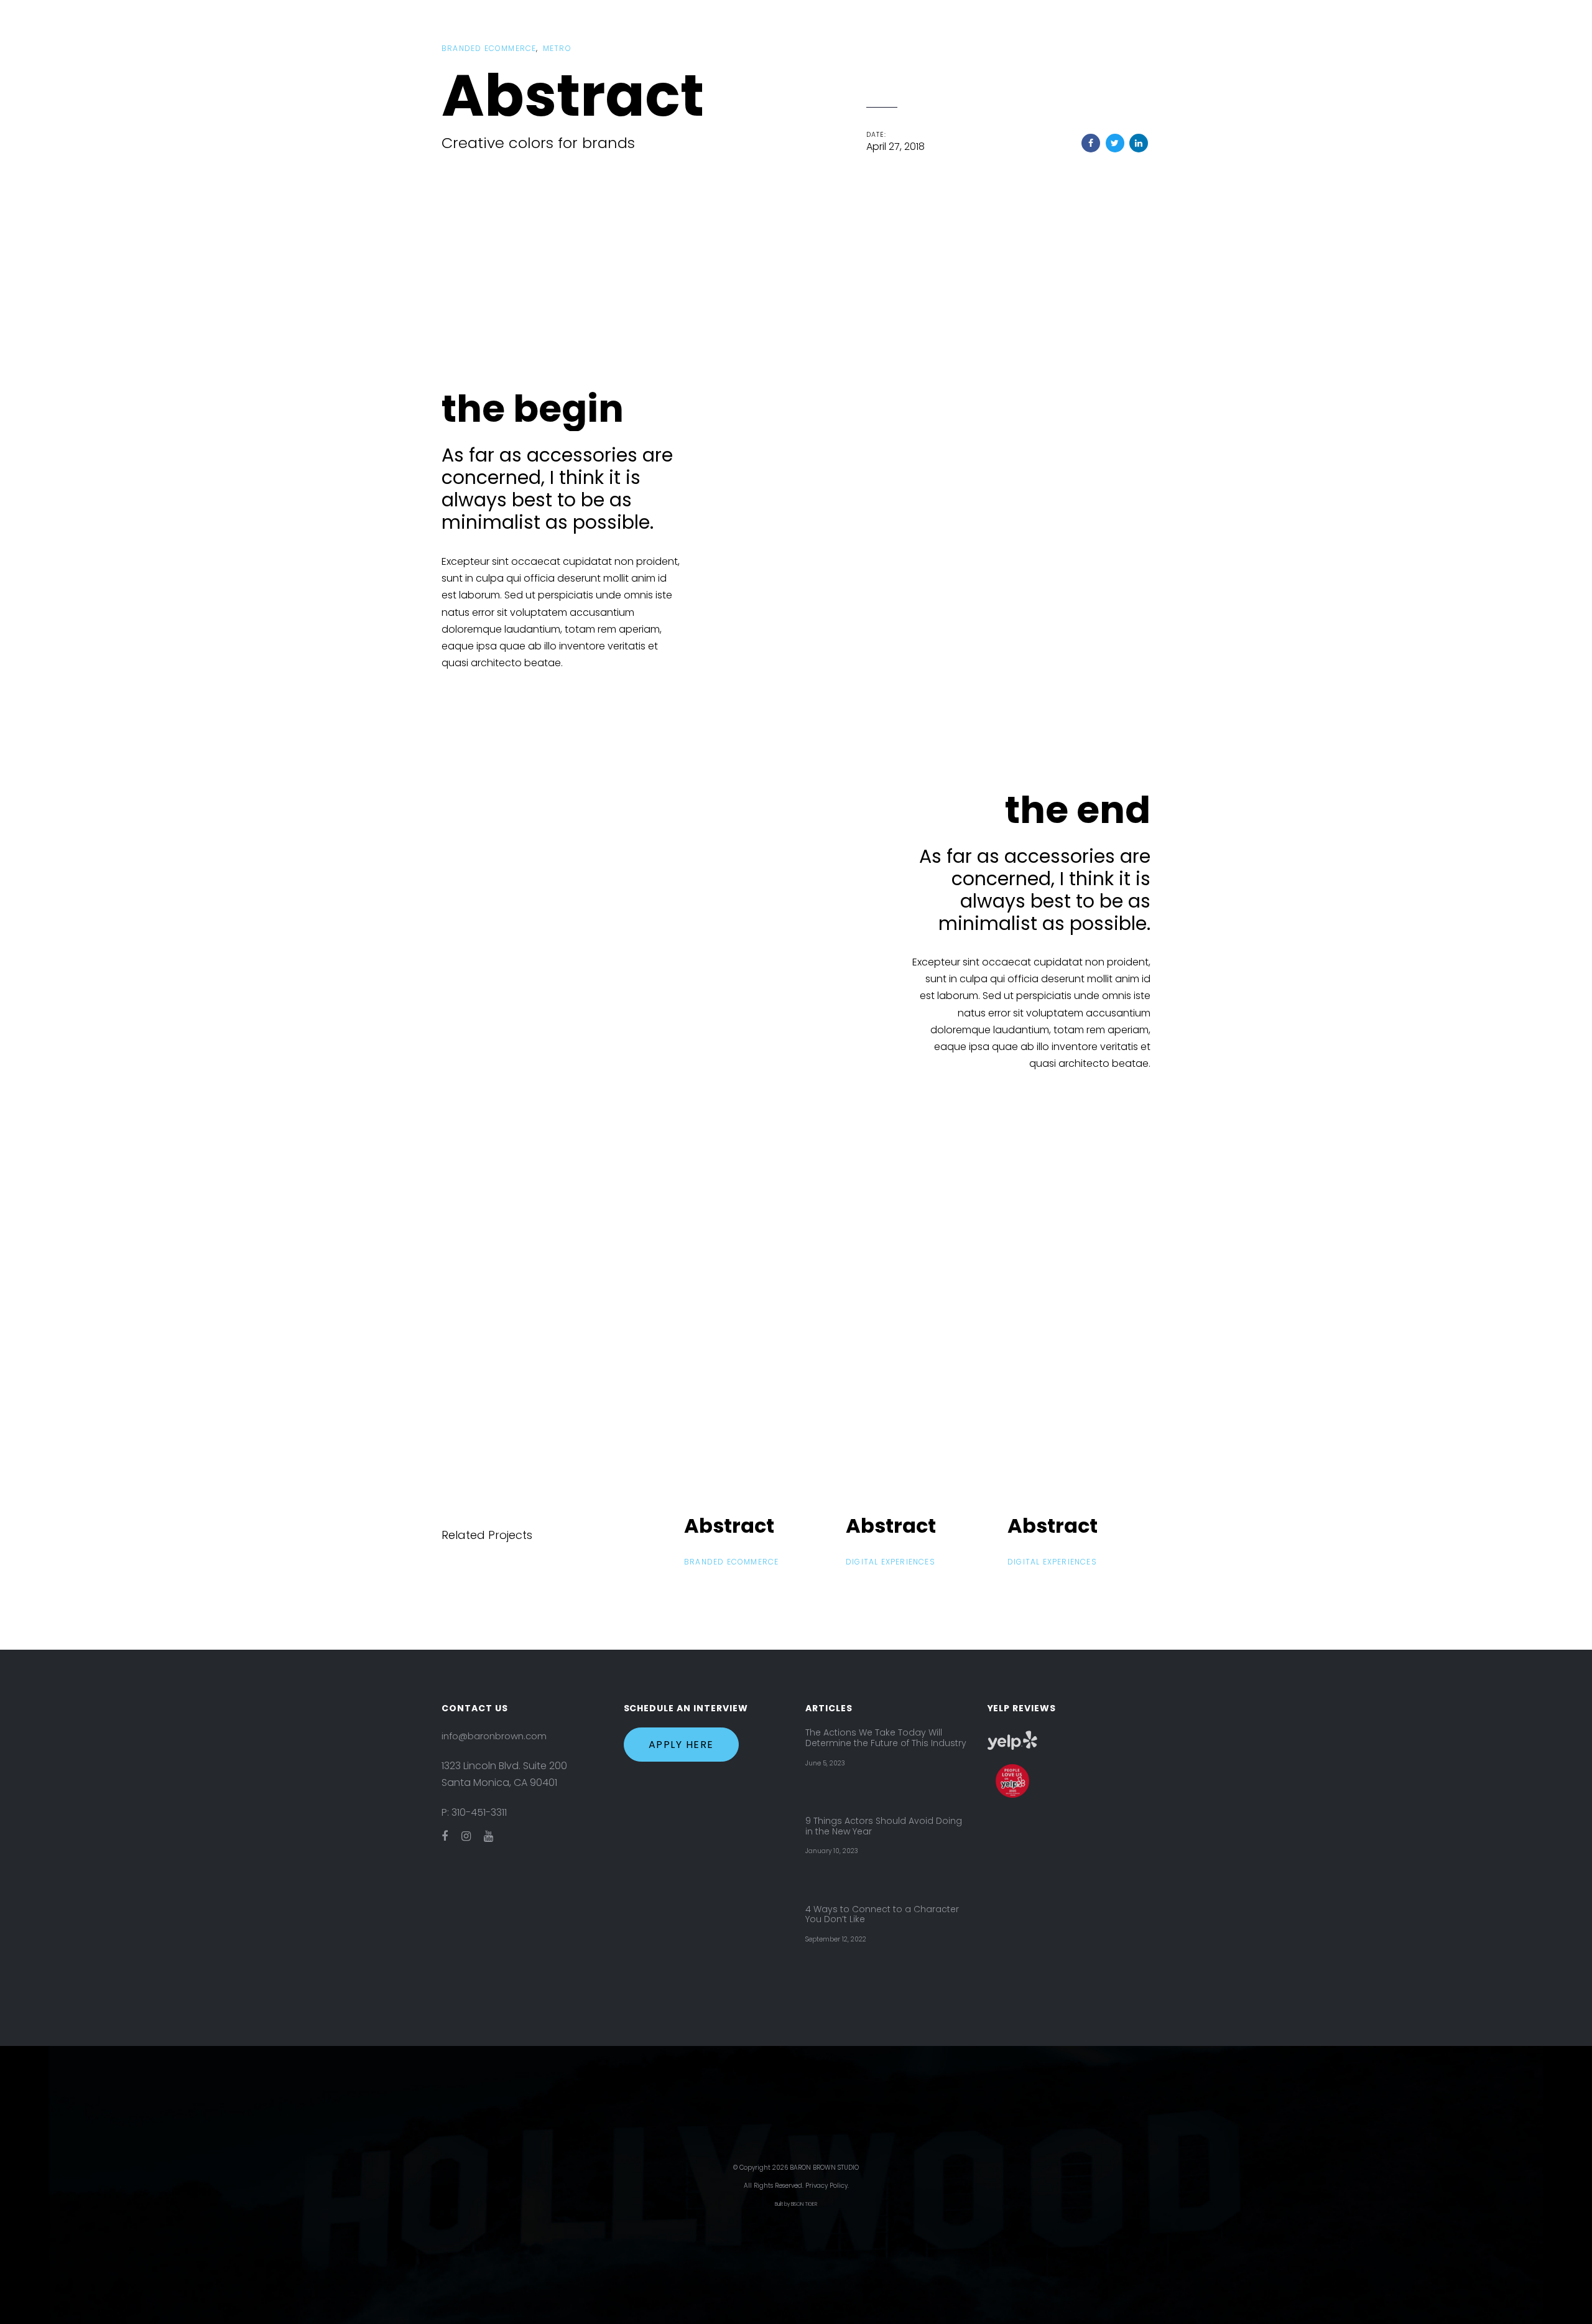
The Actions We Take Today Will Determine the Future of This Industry (886, 1738)
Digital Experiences (891, 1562)
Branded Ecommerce (489, 48)
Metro (557, 48)
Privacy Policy (826, 2186)
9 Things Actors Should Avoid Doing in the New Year (884, 1826)
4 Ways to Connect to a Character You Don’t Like (882, 1915)
